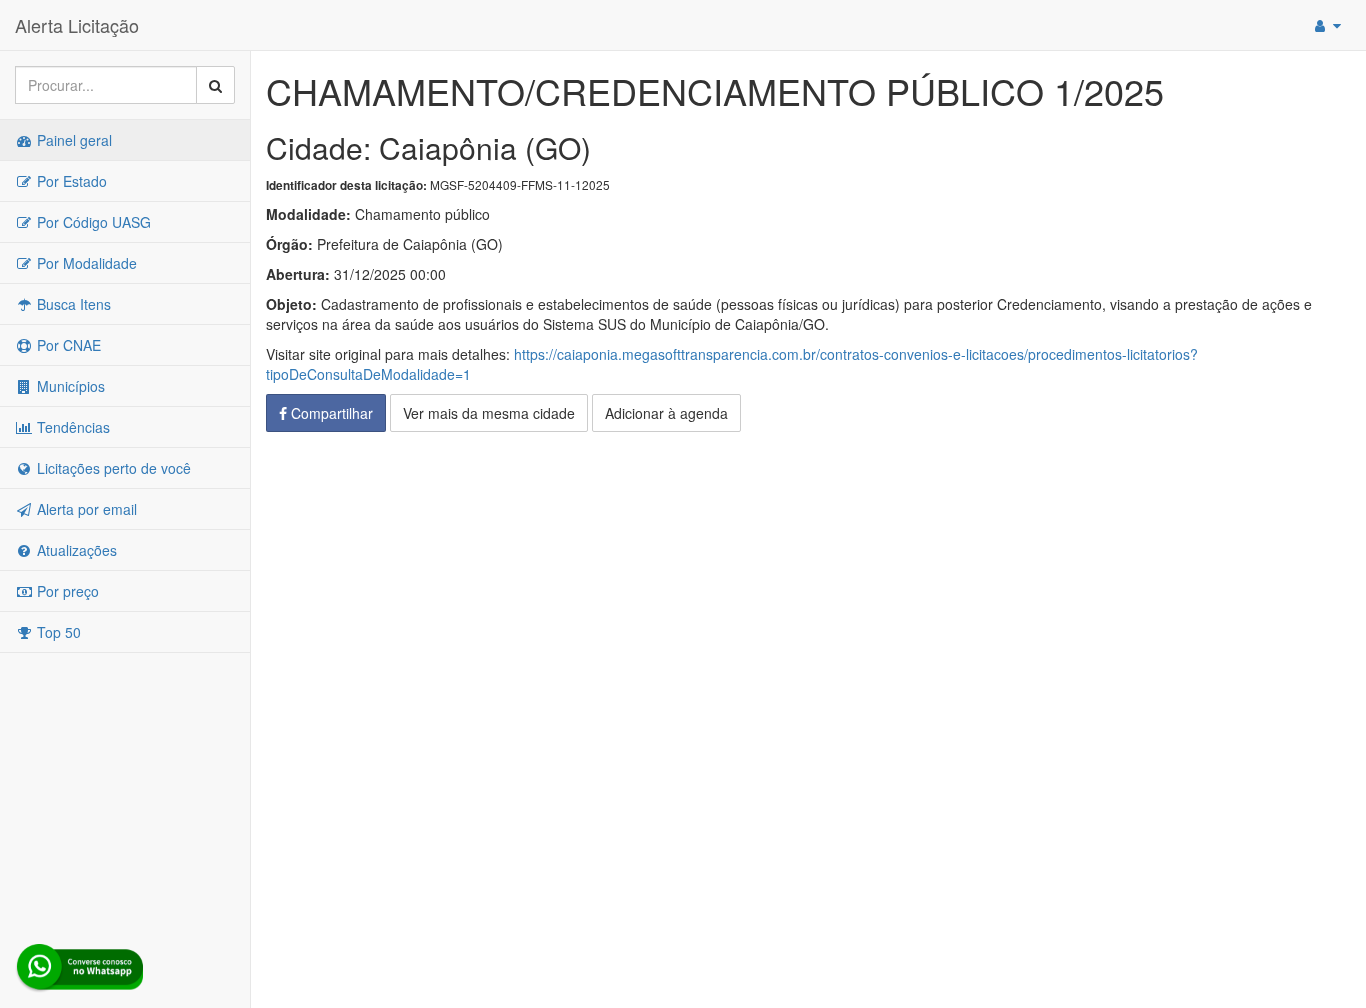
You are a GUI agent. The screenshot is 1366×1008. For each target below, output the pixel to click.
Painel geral (72, 140)
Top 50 (57, 632)
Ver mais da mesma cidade (489, 413)
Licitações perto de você (112, 468)
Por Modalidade (85, 263)
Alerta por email (85, 509)
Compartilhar (330, 413)
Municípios (69, 386)
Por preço (66, 591)
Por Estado (70, 181)
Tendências (71, 427)
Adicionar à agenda (666, 413)
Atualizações (75, 550)
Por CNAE (67, 345)
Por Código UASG (92, 222)
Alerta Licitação (77, 25)
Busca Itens (72, 304)
